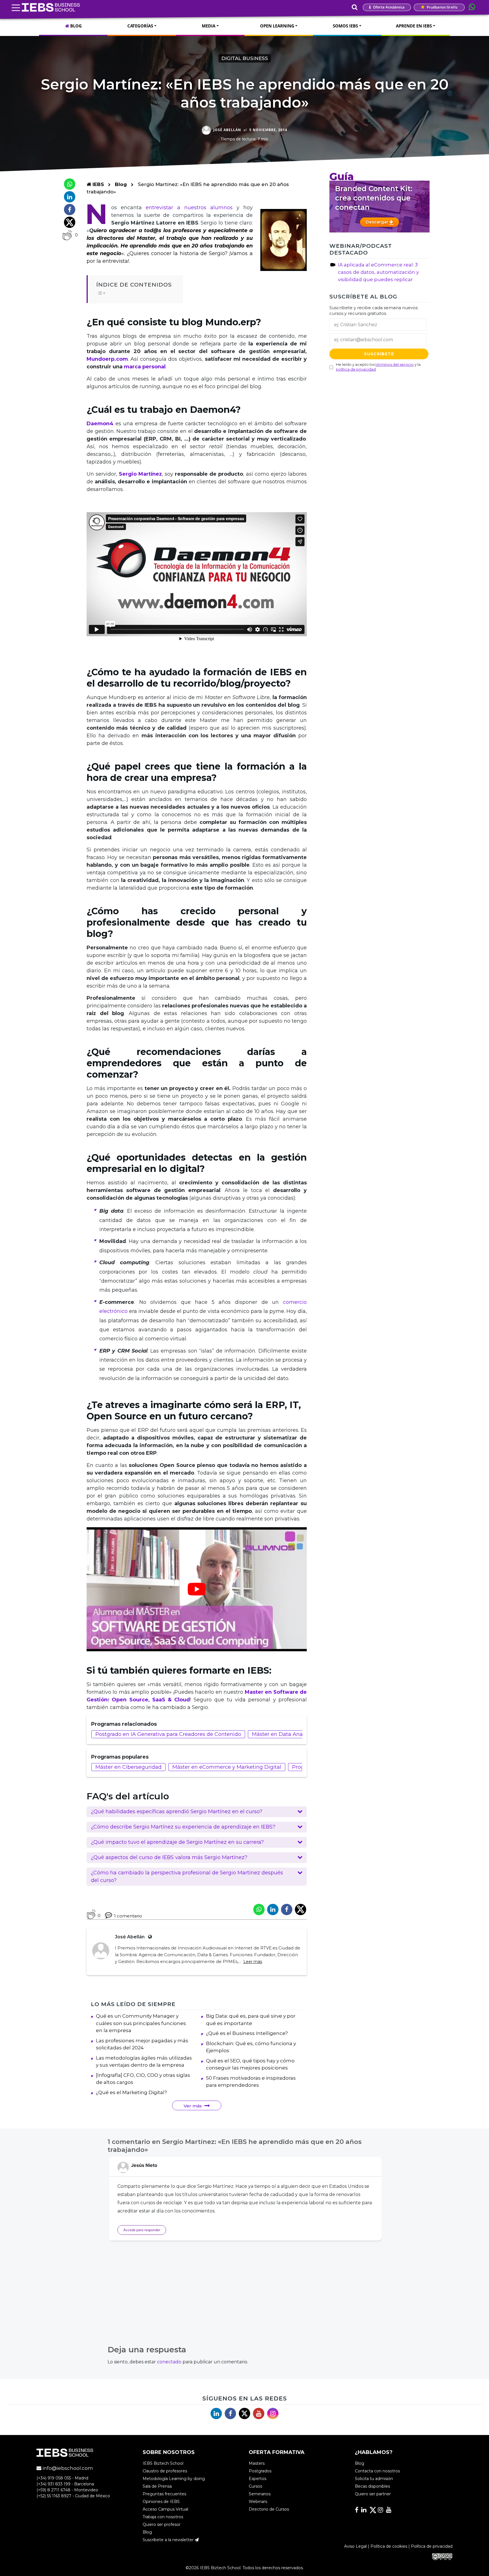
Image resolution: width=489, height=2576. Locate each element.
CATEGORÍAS (140, 26)
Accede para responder (142, 2230)
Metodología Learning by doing (174, 2479)
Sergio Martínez (140, 474)
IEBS (97, 184)
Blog (121, 184)
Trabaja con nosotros (163, 2517)
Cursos (255, 2486)
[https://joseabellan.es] (149, 1937)
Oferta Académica (388, 7)
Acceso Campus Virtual (165, 2509)
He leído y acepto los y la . (378, 367)
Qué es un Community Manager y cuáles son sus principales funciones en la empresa (141, 2023)
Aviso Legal (355, 2546)
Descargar (378, 222)
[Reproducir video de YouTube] (197, 1589)
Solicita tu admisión (374, 2479)
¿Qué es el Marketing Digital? (131, 2092)
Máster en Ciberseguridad (128, 1767)
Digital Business (245, 58)
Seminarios (260, 2494)
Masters (257, 2463)
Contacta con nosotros (377, 2471)
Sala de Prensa (157, 2486)
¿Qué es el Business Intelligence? (247, 2033)
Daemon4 (100, 424)
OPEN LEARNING (277, 26)
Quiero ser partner (373, 2494)
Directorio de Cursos (269, 2509)
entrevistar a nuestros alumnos (189, 208)
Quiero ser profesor (162, 2524)
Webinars (258, 2502)
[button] (197, 1812)
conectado (169, 2362)
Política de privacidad (432, 2546)
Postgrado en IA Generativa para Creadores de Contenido (168, 1734)
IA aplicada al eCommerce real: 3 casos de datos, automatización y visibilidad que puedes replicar (378, 272)
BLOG (75, 26)
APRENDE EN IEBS (414, 26)
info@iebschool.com (67, 2468)
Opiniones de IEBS (161, 2502)
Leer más (253, 1962)
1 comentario (128, 1916)
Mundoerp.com (107, 359)
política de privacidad (356, 369)
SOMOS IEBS (345, 26)
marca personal (145, 367)
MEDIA (209, 26)
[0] (67, 235)
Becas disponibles (372, 2486)
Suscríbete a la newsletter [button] (169, 2540)
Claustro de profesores (165, 2471)
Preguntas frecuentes (164, 2494)
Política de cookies (389, 2546)
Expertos (258, 2479)
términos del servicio (395, 365)
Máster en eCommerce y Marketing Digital (227, 1767)
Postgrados (260, 2471)
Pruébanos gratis (442, 7)
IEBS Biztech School (163, 2463)
